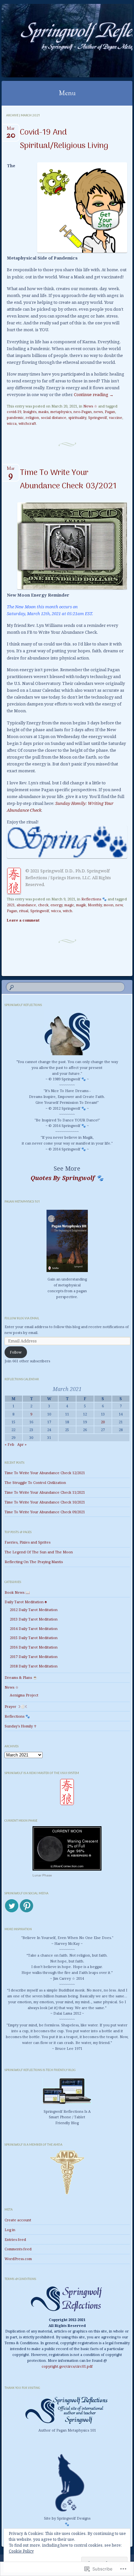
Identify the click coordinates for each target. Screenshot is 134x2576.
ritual (24, 911)
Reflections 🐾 (94, 899)
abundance (26, 905)
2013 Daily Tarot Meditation (34, 1619)
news (98, 412)
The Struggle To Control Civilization (35, 1482)
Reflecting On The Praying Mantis (34, 1562)
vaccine (116, 417)
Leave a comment (23, 920)
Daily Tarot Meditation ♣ (26, 1602)
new (119, 905)
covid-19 (14, 412)
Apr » (22, 1444)
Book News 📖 (17, 1592)
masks (43, 412)
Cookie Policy (21, 2551)
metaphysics (61, 412)
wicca (12, 423)
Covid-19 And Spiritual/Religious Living (64, 139)
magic (69, 905)
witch (67, 911)
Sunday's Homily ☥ (20, 1726)
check (43, 905)
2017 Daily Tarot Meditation (34, 1657)
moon (109, 905)
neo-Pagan (83, 412)
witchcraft (27, 423)
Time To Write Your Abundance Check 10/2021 (45, 1502)
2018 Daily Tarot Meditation (34, 1666)
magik (81, 905)
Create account (18, 2220)
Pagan (110, 412)
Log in (10, 2230)
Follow (16, 1352)
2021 (11, 905)
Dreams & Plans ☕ (21, 1677)
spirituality (77, 417)
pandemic (15, 417)
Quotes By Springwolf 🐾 (67, 1178)
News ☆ (90, 406)
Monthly (95, 905)
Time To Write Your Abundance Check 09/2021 (45, 1512)
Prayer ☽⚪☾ (16, 1706)
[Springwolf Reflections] (55, 41)
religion (32, 417)
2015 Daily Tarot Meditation (34, 1638)
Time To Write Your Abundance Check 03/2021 (68, 480)
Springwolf (98, 417)
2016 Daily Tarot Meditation (34, 1647)
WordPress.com (18, 2259)
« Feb (9, 1444)
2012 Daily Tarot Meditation (34, 1610)
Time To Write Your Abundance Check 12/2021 (45, 1473)
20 (103, 1422)
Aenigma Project (24, 1695)
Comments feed (18, 2249)
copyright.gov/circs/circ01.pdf (67, 2366)
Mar (11, 131)
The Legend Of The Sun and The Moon (39, 1552)
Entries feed (15, 2239)
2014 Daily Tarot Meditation (34, 1629)
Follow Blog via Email (22, 1318)
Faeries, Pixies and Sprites (27, 1542)
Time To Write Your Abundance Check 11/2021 (45, 1492)
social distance (54, 417)
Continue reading (94, 394)
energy (56, 905)
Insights (30, 412)
